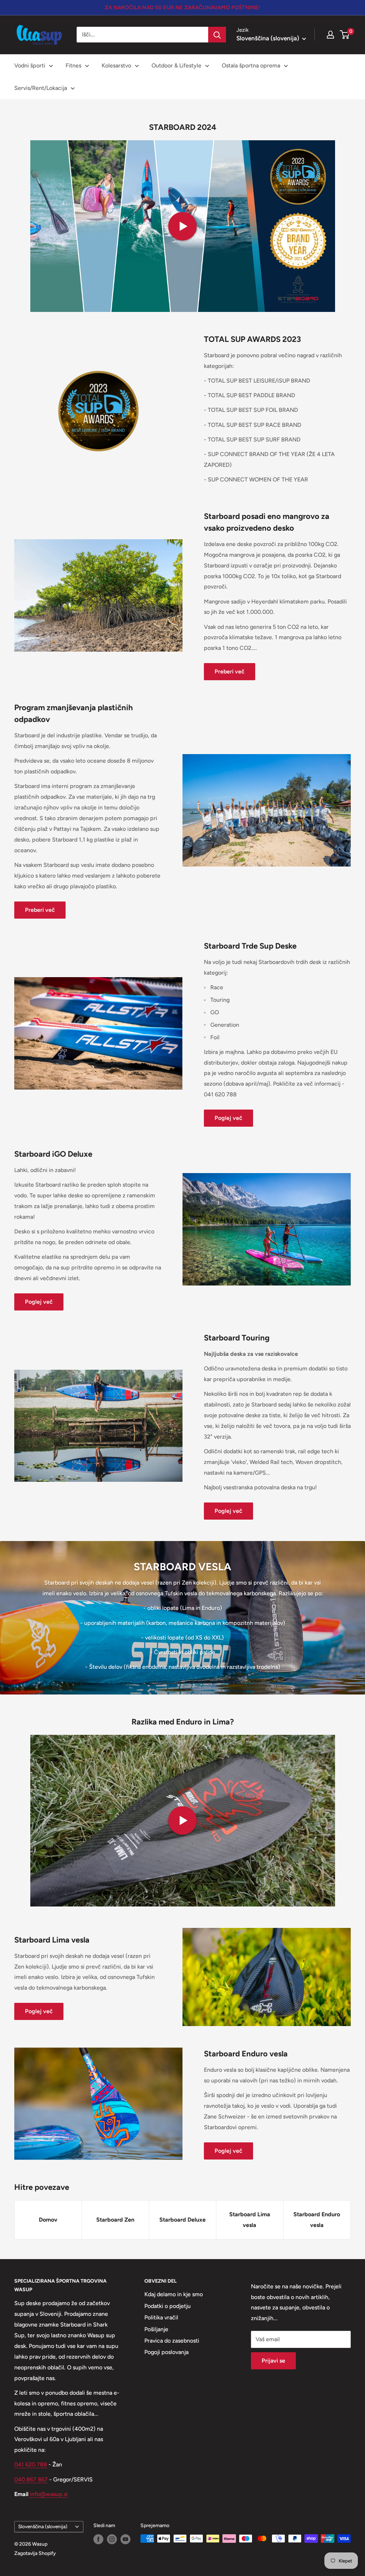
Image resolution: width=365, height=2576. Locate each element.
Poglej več (228, 1118)
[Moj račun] (330, 35)
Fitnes (73, 65)
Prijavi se (273, 2361)
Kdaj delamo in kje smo (174, 2294)
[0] (345, 35)
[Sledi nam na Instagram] (112, 2539)
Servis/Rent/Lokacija (41, 88)
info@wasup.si (48, 2494)
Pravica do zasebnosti (172, 2341)
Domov (48, 2220)
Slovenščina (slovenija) (43, 2526)
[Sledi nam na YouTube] (125, 2539)
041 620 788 (31, 2464)
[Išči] (217, 35)
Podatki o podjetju (168, 2306)
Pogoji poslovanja (166, 2352)
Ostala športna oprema (251, 65)
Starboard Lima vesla (250, 2220)
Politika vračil (161, 2317)
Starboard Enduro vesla (317, 2220)
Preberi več (230, 671)
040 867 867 (31, 2479)
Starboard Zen (115, 2220)
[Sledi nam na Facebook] (98, 2539)
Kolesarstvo (116, 65)
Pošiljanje (156, 2329)
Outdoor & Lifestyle (176, 65)
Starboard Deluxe (182, 2220)
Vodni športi (30, 65)
